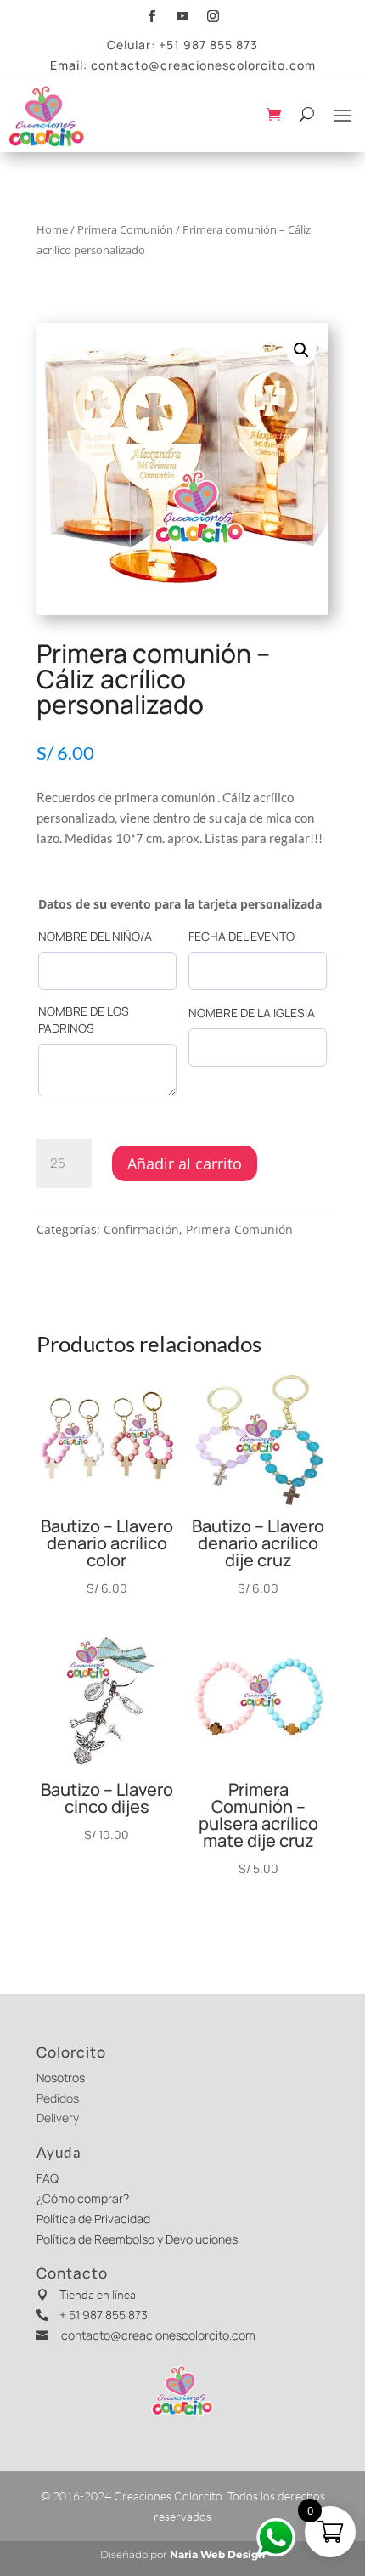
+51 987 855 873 (208, 45)
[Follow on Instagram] (213, 14)
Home (52, 229)
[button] (301, 350)
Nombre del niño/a (95, 936)
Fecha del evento (241, 936)
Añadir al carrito (185, 1163)
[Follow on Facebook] (152, 14)
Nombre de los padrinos (84, 1019)
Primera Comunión (125, 229)
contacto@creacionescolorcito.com (203, 65)
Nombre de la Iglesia (252, 1013)
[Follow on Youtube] (182, 14)
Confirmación (141, 1229)
